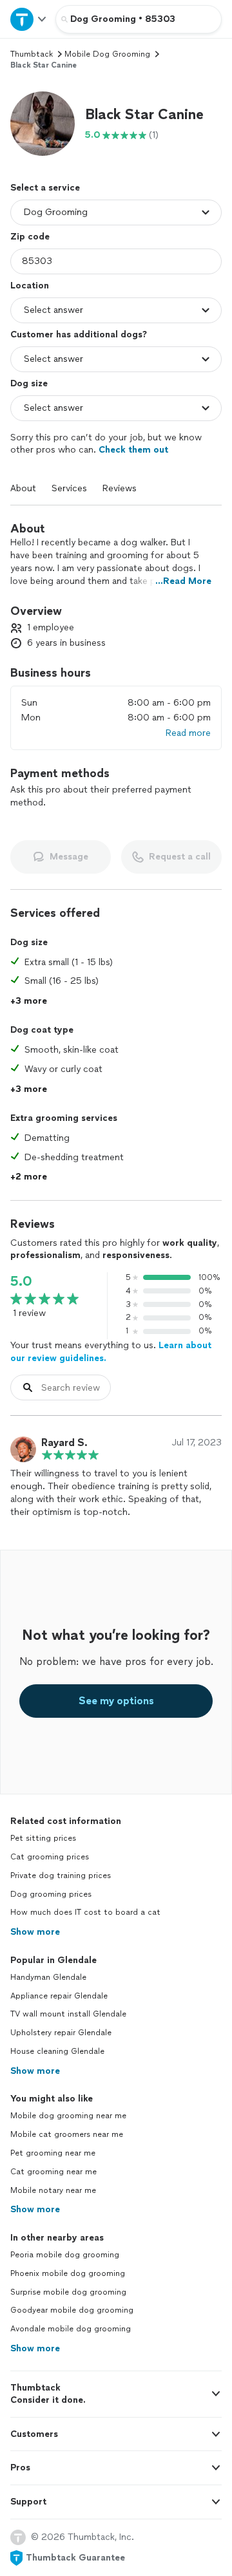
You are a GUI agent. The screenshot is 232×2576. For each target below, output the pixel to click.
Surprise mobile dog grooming (68, 2292)
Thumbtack (32, 54)
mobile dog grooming (107, 54)
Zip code (30, 237)
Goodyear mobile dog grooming (72, 2310)
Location (30, 286)
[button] (43, 124)
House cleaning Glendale (57, 2051)
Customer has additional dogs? (79, 334)
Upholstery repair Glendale (61, 2033)
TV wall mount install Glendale (68, 2014)
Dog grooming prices (51, 1894)
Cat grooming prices (50, 1857)
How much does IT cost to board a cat (85, 1912)
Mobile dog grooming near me (68, 2116)
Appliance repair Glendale (59, 1996)
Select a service (45, 188)
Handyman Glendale (48, 1977)
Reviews (120, 488)
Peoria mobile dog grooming (65, 2255)
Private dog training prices (61, 1876)
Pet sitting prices (43, 1838)
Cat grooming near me (53, 2172)
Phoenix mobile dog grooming (68, 2273)
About (23, 488)
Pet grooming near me (53, 2153)
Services (69, 488)
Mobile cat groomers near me (67, 2134)
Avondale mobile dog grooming (71, 2329)
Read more (188, 733)
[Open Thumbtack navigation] (28, 19)
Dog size (29, 383)
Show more (35, 1932)
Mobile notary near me (53, 2190)
